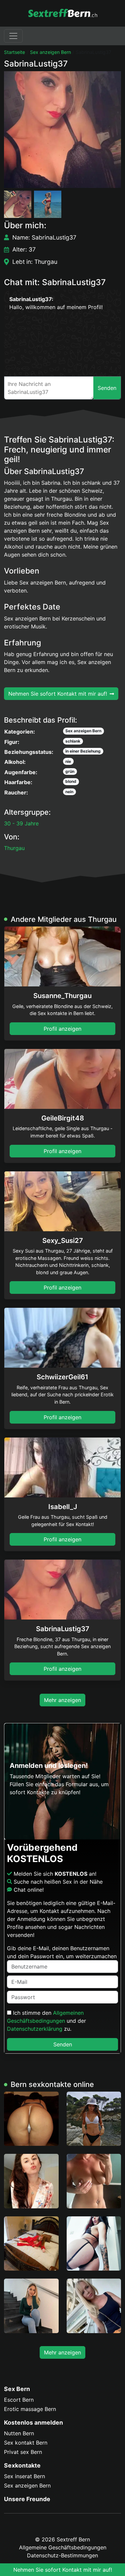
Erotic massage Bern (30, 2409)
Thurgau (14, 848)
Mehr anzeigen (62, 1700)
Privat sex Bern (23, 2452)
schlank (73, 741)
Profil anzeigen (62, 1029)
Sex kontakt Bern (26, 2443)
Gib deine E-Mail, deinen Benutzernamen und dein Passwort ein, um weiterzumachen (62, 1952)
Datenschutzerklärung (35, 2029)
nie (68, 761)
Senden (63, 2044)
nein (69, 792)
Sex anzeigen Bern (50, 52)
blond (71, 781)
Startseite (14, 52)
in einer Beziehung (83, 751)
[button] (62, 130)
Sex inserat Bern (24, 2476)
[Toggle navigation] (13, 36)
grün (70, 771)
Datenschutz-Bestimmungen (62, 2555)
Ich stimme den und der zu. (46, 2021)
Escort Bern (19, 2400)
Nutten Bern (19, 2433)
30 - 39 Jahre (21, 823)
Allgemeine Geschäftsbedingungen (63, 2547)
